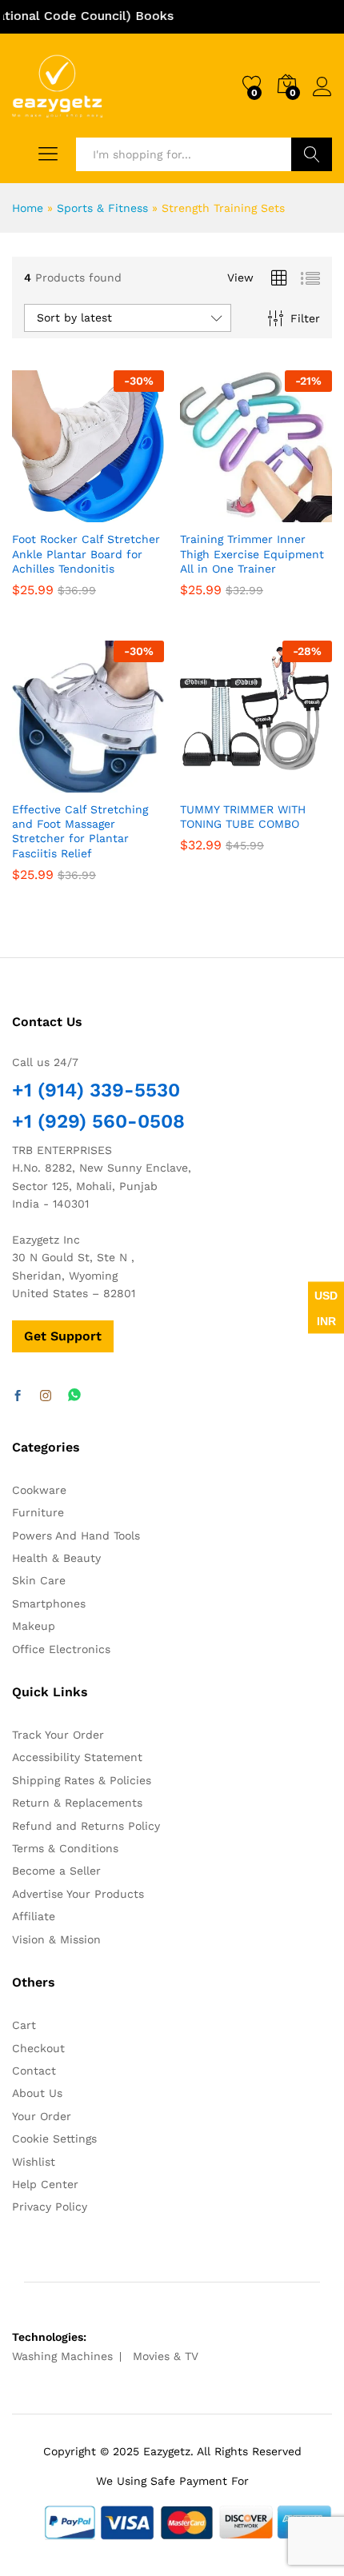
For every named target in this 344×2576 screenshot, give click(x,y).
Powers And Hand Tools (76, 1536)
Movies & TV (166, 2356)
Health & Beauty (56, 1558)
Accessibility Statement (77, 1757)
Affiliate (34, 1916)
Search (312, 154)
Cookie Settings (54, 2139)
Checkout (38, 2048)
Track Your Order (58, 1735)
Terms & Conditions (65, 1848)
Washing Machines (62, 2356)
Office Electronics (61, 1649)
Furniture (38, 1512)
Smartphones (49, 1604)
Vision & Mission (56, 1939)
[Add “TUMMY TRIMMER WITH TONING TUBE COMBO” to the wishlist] (290, 783)
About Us (37, 2093)
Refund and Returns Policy (86, 1826)
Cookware (39, 1490)
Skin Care (39, 1580)
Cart (24, 2025)
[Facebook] (18, 1396)
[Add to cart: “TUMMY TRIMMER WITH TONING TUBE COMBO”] (217, 783)
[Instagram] (46, 1396)
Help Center (45, 2184)
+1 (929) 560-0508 (98, 1121)
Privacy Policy (50, 2207)
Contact (34, 2071)
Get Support (63, 1336)
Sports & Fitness (102, 208)
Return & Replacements (77, 1803)
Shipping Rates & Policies (82, 1780)
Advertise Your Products (78, 1894)
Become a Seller (56, 1871)
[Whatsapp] (74, 1396)
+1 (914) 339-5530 (96, 1090)
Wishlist (34, 2162)
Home (28, 208)
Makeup (34, 1626)
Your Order (42, 2116)
